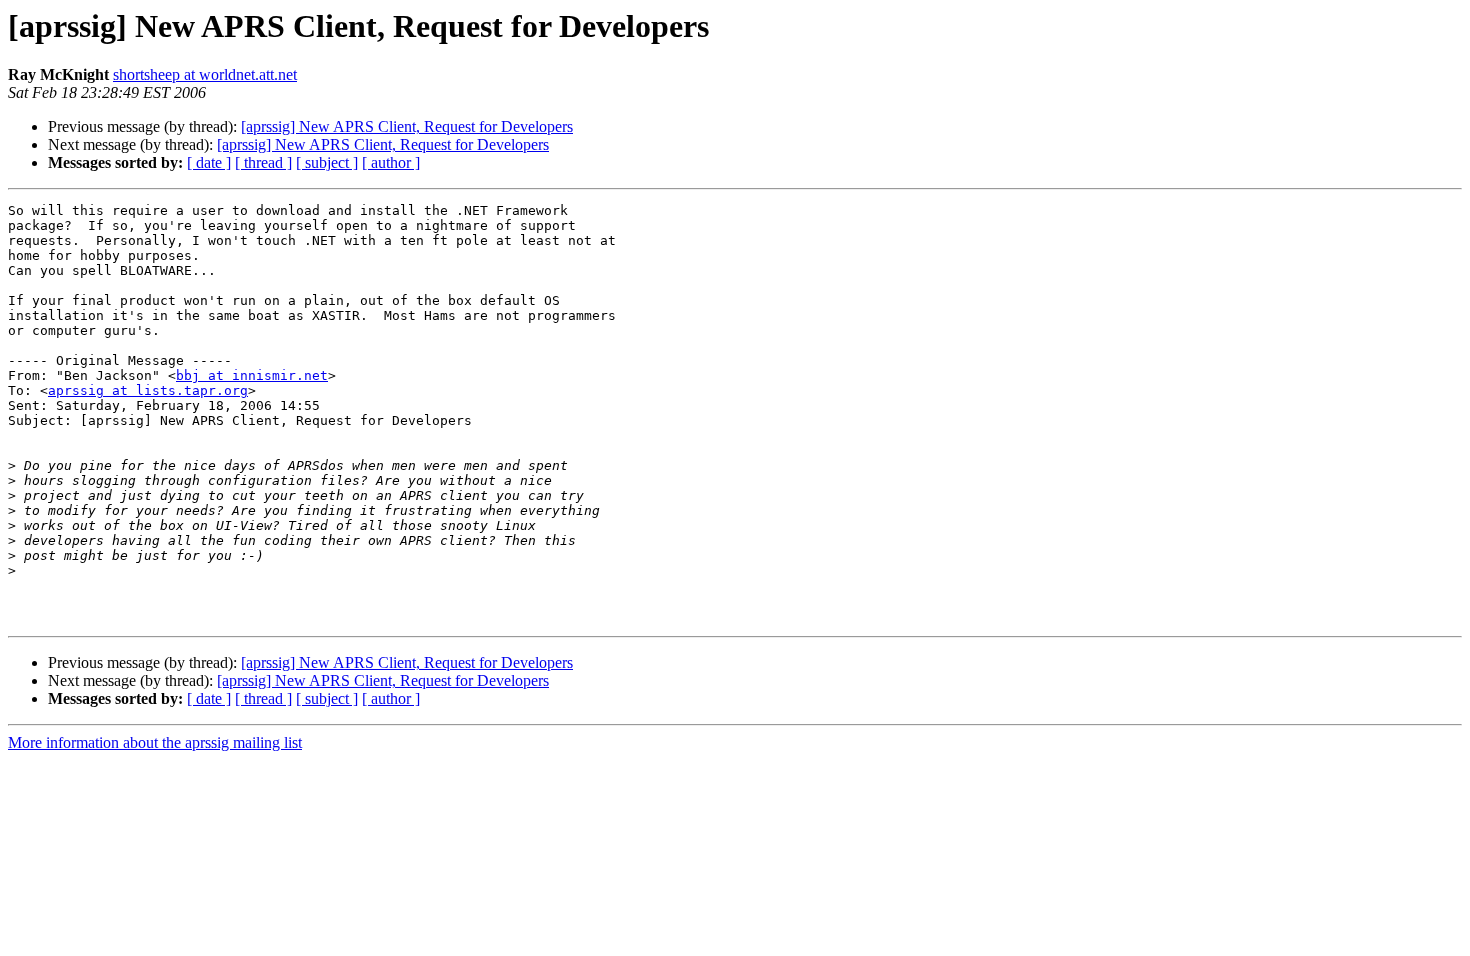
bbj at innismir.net (252, 375)
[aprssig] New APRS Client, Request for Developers (407, 126)
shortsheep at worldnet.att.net (205, 74)
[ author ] (391, 162)
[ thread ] (263, 162)
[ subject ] (327, 162)
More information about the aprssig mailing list (155, 742)
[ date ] (209, 162)
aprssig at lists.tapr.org (148, 390)
